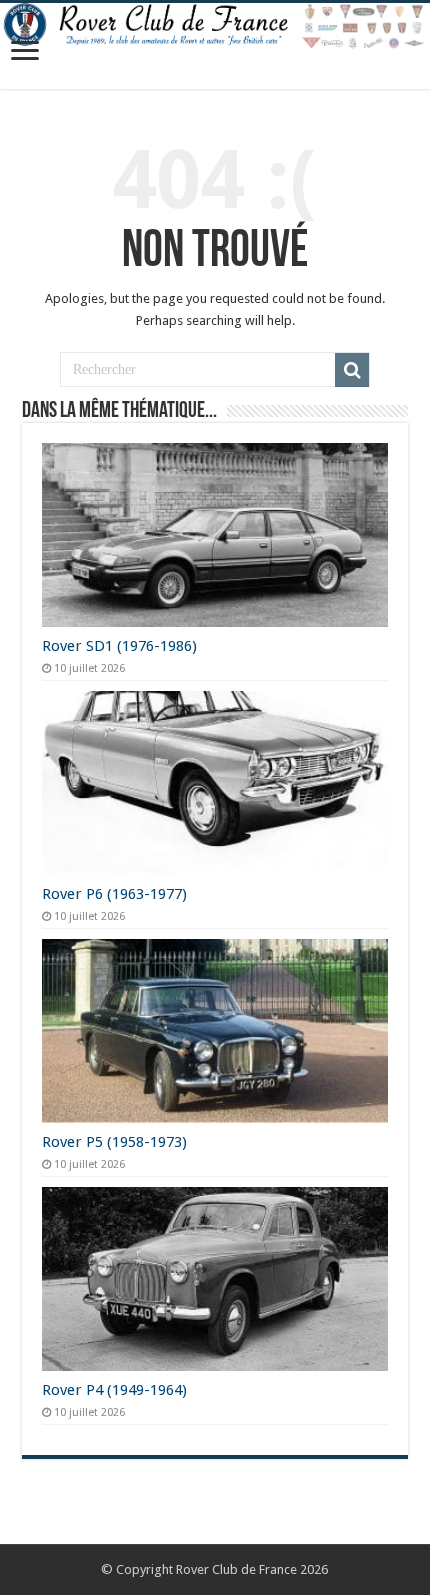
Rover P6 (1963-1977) (114, 894)
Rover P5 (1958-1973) (114, 1142)
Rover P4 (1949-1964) (114, 1390)
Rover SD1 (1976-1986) (119, 646)
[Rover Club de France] (215, 26)
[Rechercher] (352, 370)
